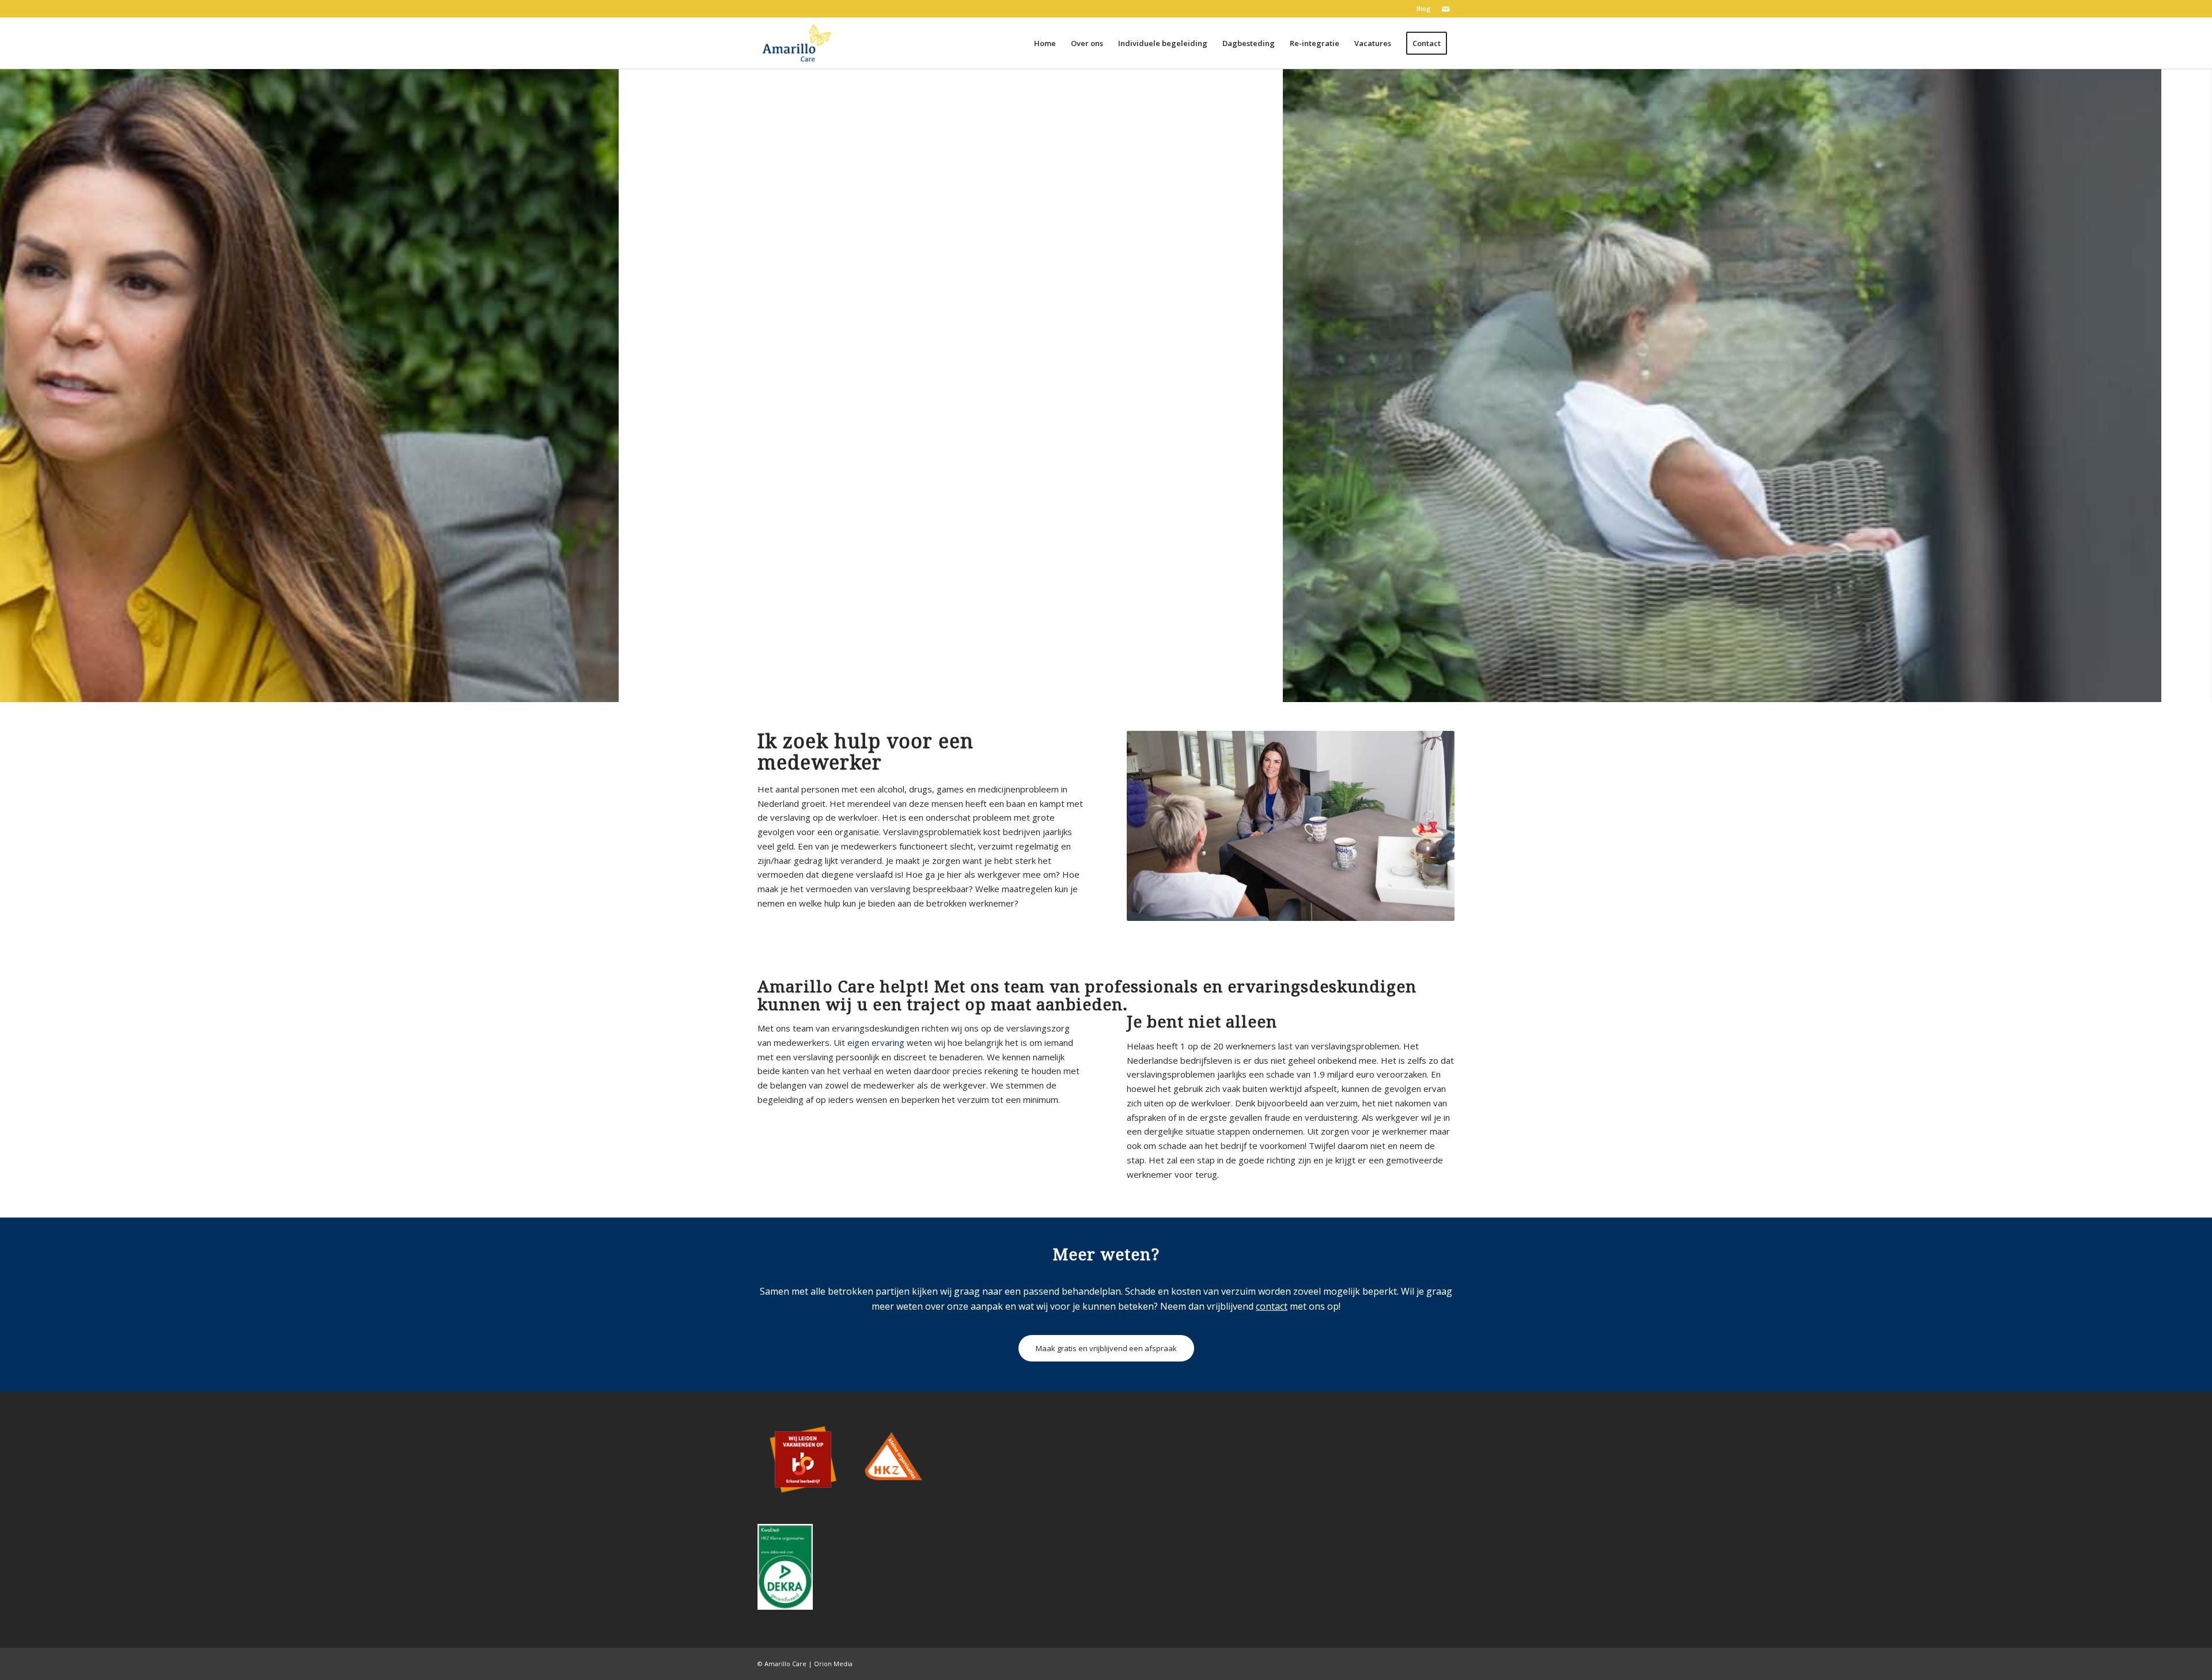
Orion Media (833, 1664)
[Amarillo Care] (797, 43)
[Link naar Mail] (1446, 9)
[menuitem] (1421, 9)
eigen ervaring (876, 1042)
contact (1272, 1306)
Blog (1424, 8)
